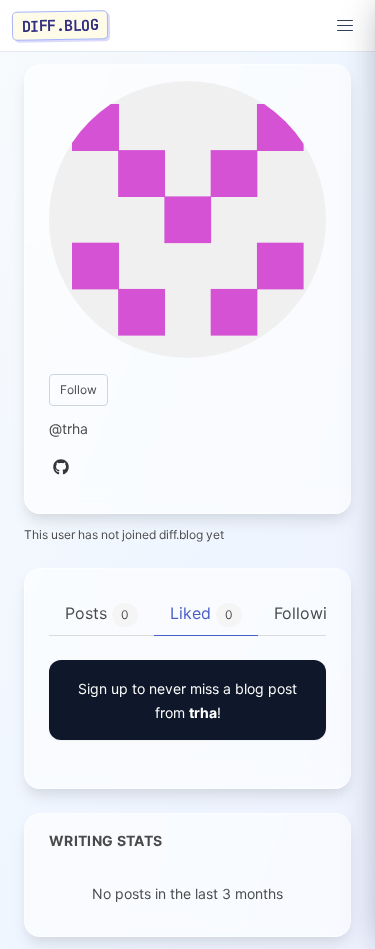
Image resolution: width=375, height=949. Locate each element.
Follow (78, 389)
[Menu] (345, 26)
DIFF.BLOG (60, 25)
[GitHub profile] (61, 468)
